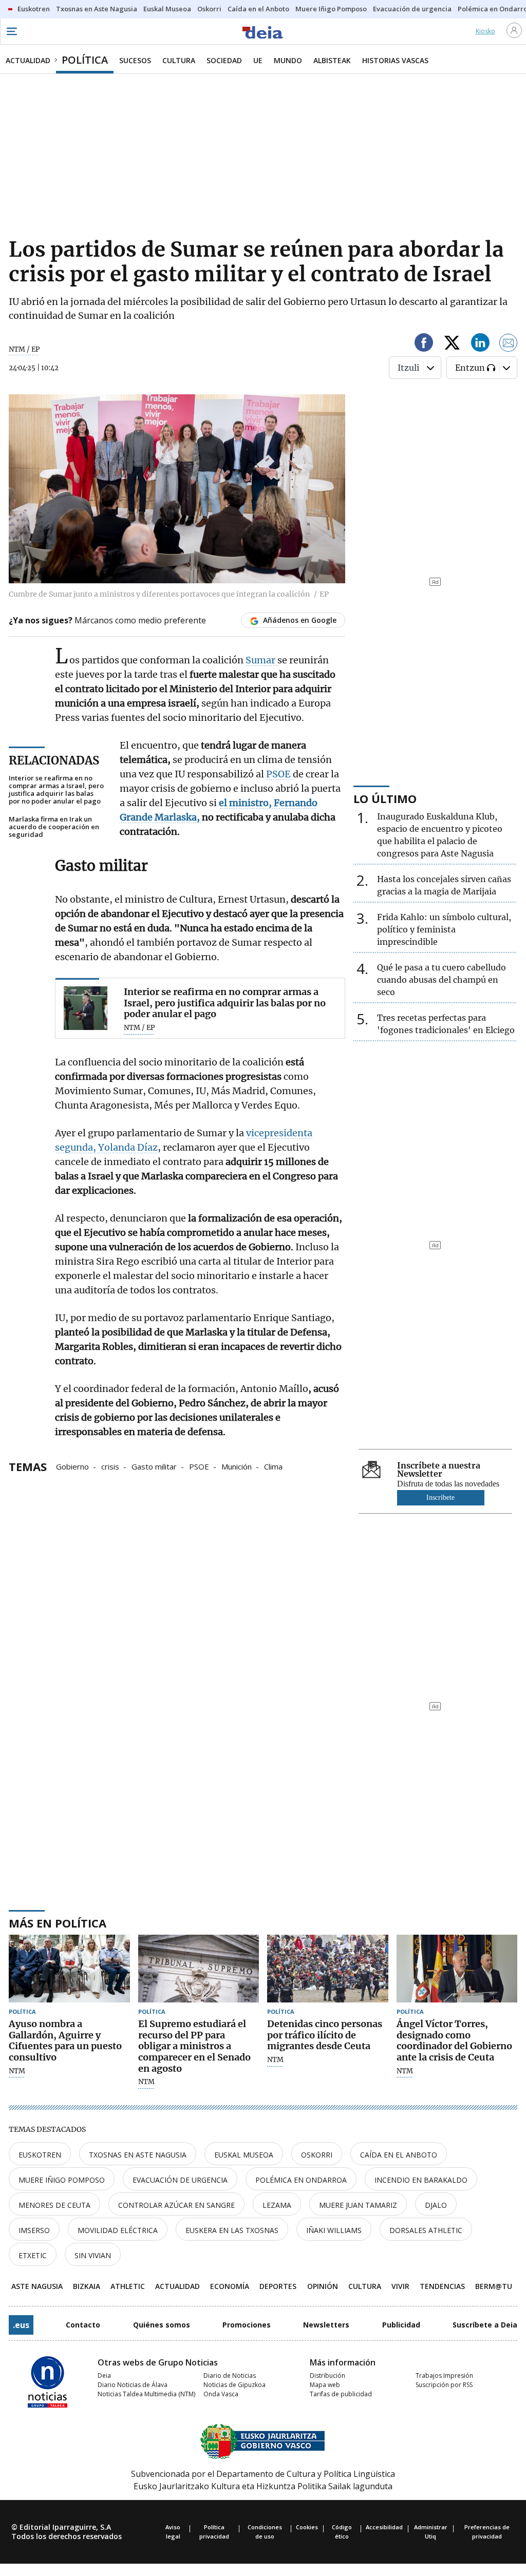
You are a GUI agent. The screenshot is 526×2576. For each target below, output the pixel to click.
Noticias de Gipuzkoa (234, 2385)
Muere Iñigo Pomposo (62, 2180)
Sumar (261, 660)
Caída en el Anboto (399, 2155)
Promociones (247, 2325)
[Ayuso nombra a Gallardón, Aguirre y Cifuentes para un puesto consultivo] (69, 1969)
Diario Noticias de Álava (133, 2385)
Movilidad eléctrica (118, 2230)
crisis (110, 1466)
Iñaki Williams (334, 2230)
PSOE (279, 774)
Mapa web (325, 2385)
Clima (273, 1466)
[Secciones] (11, 31)
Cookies (307, 2527)
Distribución (327, 2375)
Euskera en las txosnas (232, 2230)
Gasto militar (154, 1466)
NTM (17, 2071)
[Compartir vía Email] (509, 344)
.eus (21, 2325)
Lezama (277, 2205)
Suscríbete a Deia (485, 2325)
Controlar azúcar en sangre (176, 2205)
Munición (237, 1466)
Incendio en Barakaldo (421, 2180)
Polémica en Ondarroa (301, 2180)
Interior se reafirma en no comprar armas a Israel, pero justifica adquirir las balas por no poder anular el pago (56, 790)
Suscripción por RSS (444, 2385)
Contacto (83, 2325)
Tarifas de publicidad (341, 2394)
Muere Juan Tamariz (358, 2205)
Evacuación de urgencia (180, 2180)
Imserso (34, 2230)
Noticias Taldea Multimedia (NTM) (146, 2394)
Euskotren (40, 2155)
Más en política (58, 1923)
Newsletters (326, 2325)
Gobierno (72, 1466)
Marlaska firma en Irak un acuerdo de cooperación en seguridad (54, 827)
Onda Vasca (221, 2394)
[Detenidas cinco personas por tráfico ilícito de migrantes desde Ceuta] (328, 1969)
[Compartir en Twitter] (452, 344)
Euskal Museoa (244, 2155)
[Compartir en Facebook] (424, 344)
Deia (104, 2375)
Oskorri (317, 2155)
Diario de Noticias (230, 2375)
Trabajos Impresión (444, 2375)
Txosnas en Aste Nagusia (138, 2155)
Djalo (436, 2205)
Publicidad (401, 2325)
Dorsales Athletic (426, 2230)
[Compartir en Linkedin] (480, 344)
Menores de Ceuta (54, 2205)
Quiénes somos (162, 2325)
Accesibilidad (384, 2527)
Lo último (385, 798)
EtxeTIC (33, 2255)
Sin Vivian (93, 2255)
